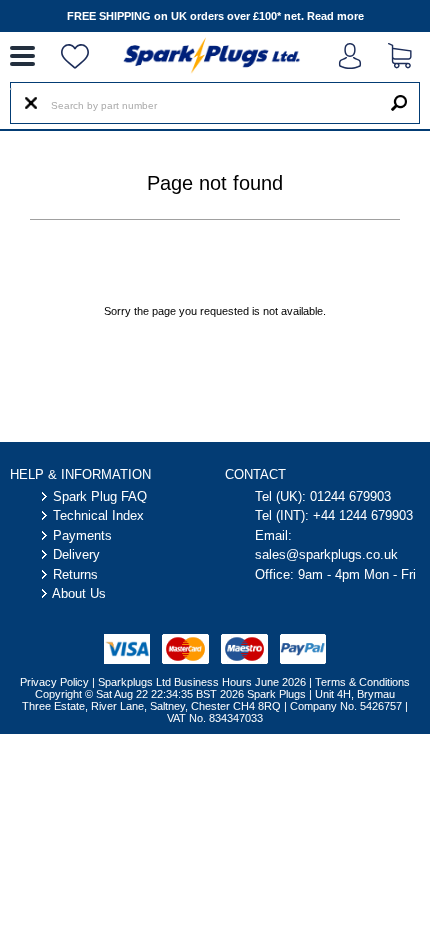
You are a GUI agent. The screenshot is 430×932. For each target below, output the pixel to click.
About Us (79, 593)
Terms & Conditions (362, 682)
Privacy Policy (54, 682)
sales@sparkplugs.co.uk (326, 554)
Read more (335, 16)
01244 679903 (350, 496)
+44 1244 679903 (363, 515)
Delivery (76, 554)
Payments (82, 535)
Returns (75, 574)
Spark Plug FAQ (100, 496)
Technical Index (98, 515)
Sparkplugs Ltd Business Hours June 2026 (202, 682)
